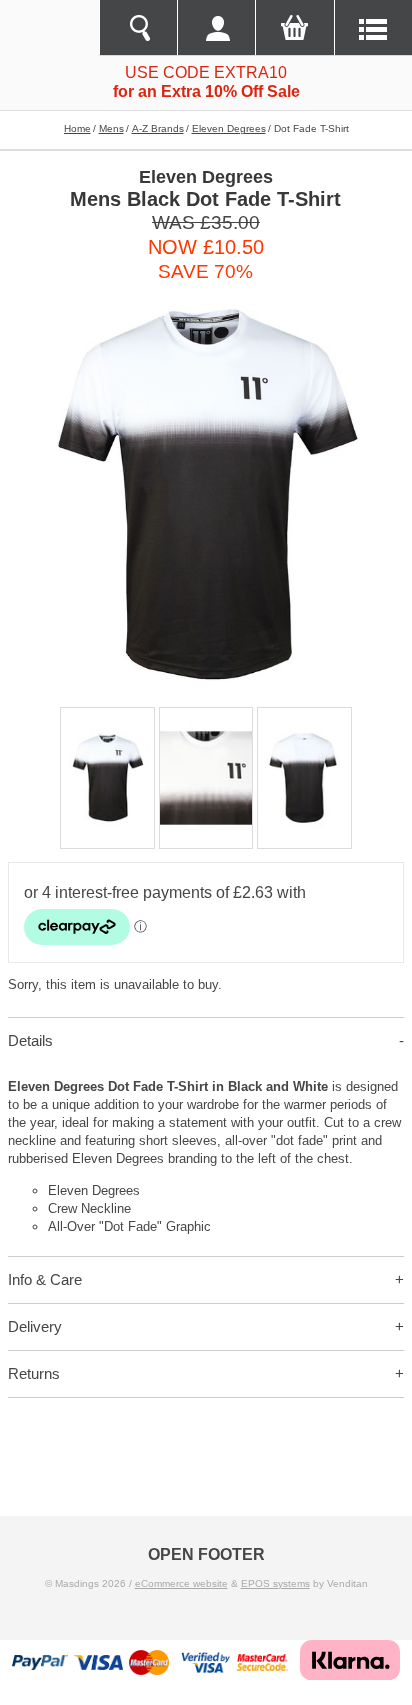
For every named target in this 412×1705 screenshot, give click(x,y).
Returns (34, 1373)
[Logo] (49, 28)
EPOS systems (275, 1583)
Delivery (35, 1326)
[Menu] (373, 28)
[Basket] (294, 28)
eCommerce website (181, 1583)
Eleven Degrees (229, 128)
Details (30, 1040)
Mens (111, 128)
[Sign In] (216, 28)
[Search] (138, 28)
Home (77, 128)
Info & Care (45, 1279)
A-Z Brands (158, 128)
